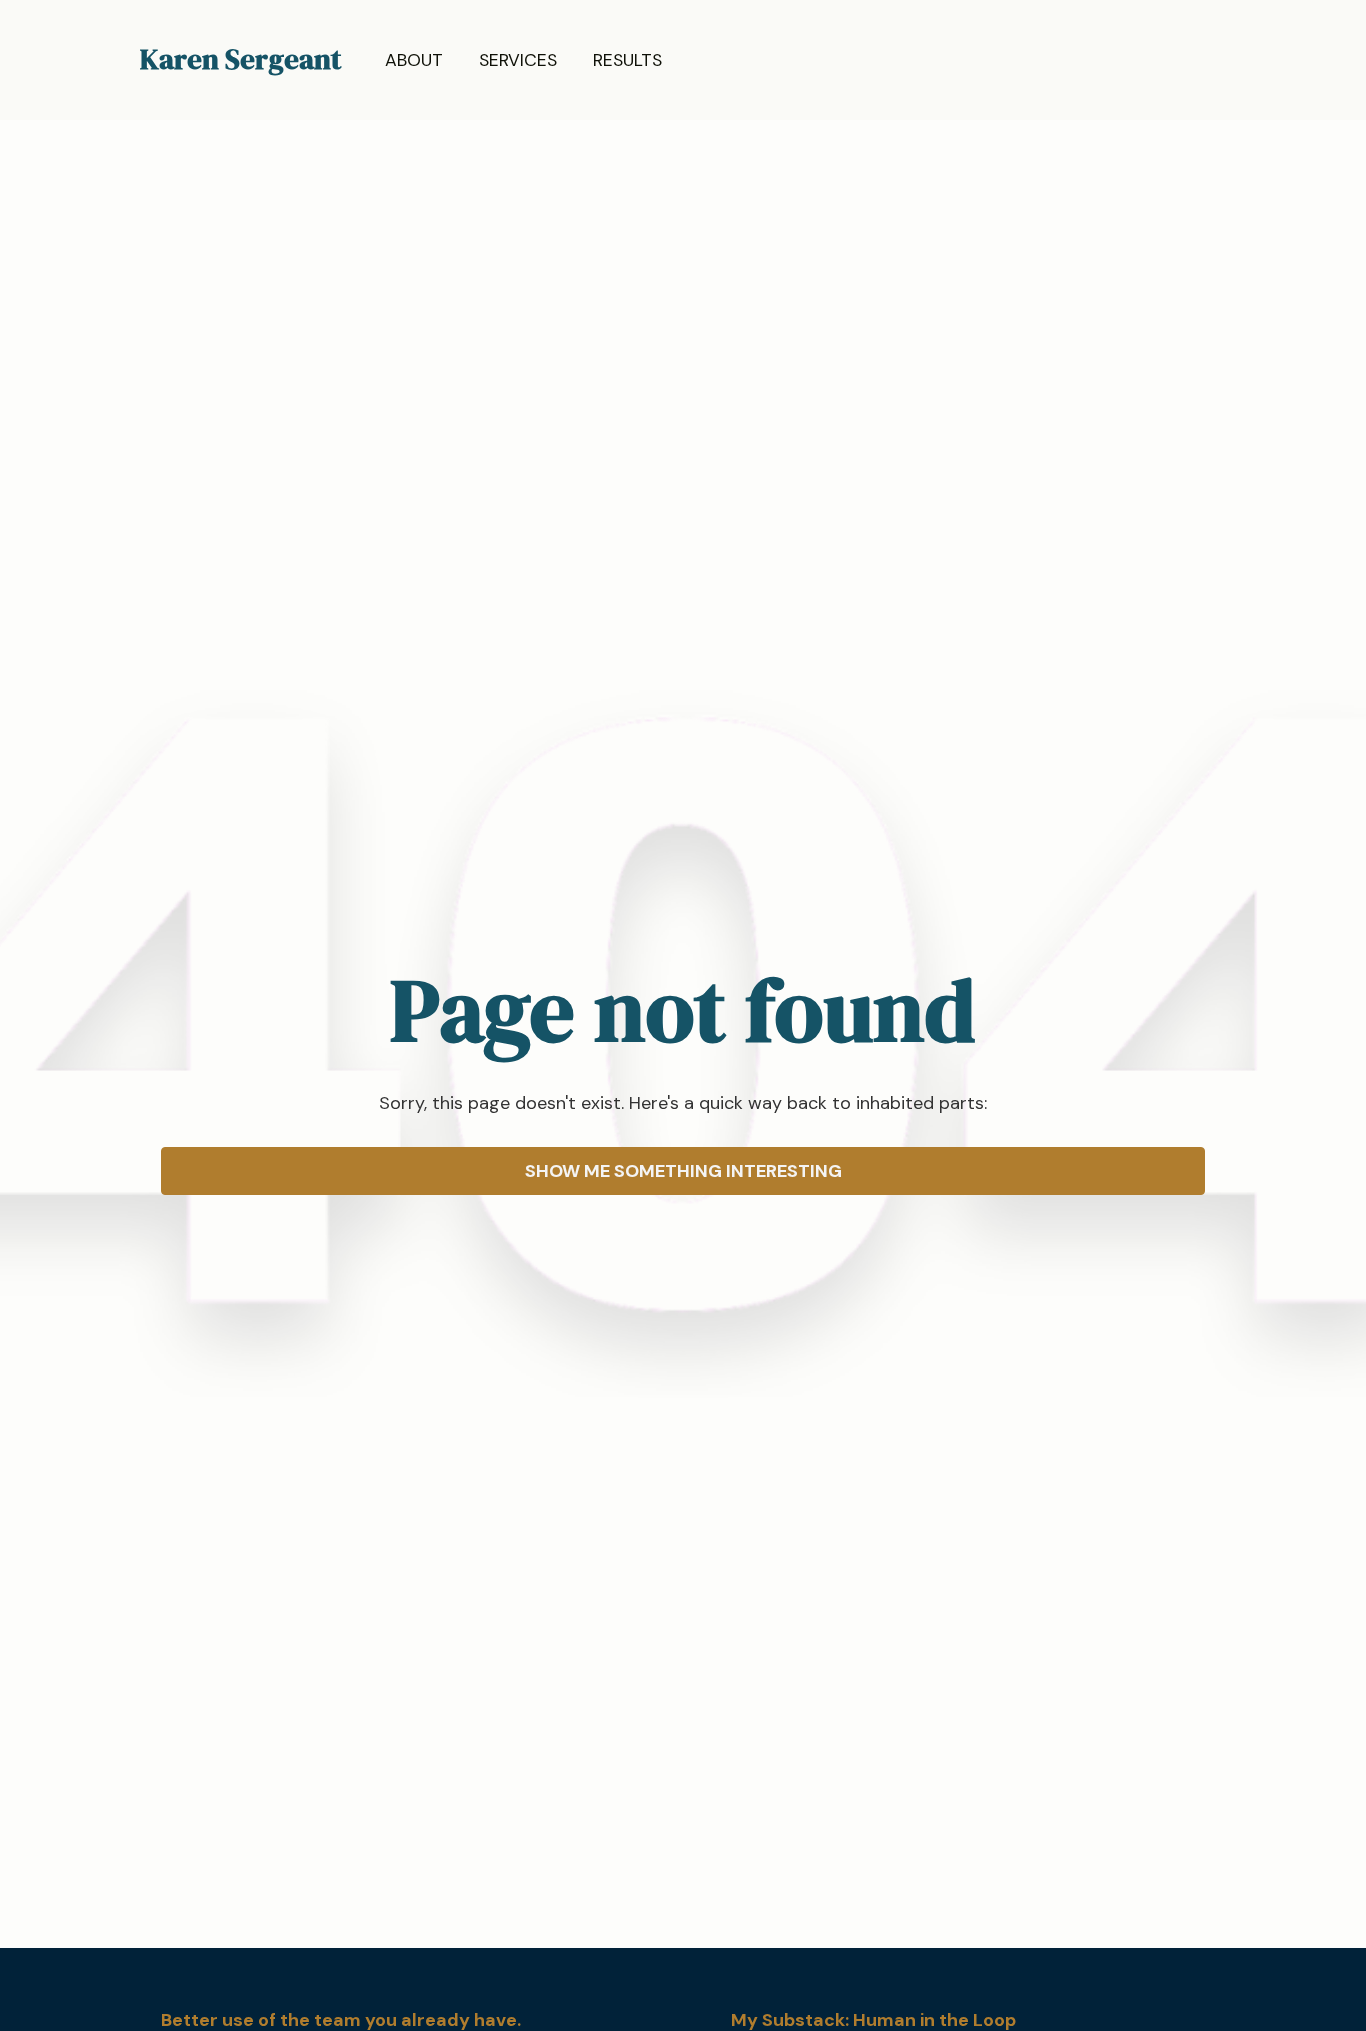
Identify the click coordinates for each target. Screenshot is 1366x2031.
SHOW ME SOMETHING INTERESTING (683, 1171)
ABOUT (414, 60)
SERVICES (518, 60)
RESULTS (627, 60)
